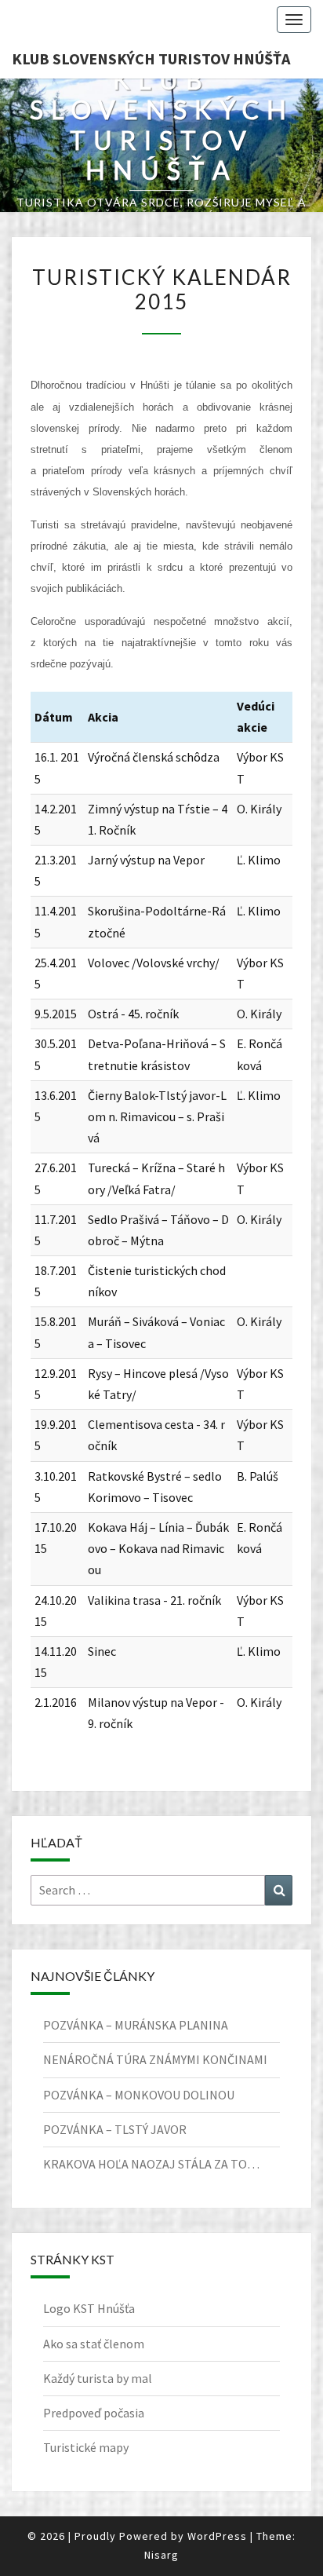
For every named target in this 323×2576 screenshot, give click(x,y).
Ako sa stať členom (94, 2344)
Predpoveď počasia (94, 2413)
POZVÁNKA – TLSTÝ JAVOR (115, 2129)
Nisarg (161, 2555)
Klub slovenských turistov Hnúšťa (151, 58)
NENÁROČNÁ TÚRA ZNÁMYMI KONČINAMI (155, 2059)
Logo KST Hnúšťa (89, 2308)
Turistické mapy (86, 2447)
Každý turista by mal (98, 2378)
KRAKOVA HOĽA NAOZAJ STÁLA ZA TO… (151, 2164)
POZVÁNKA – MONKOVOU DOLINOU (139, 2095)
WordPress (217, 2536)
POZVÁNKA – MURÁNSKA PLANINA (136, 2025)
